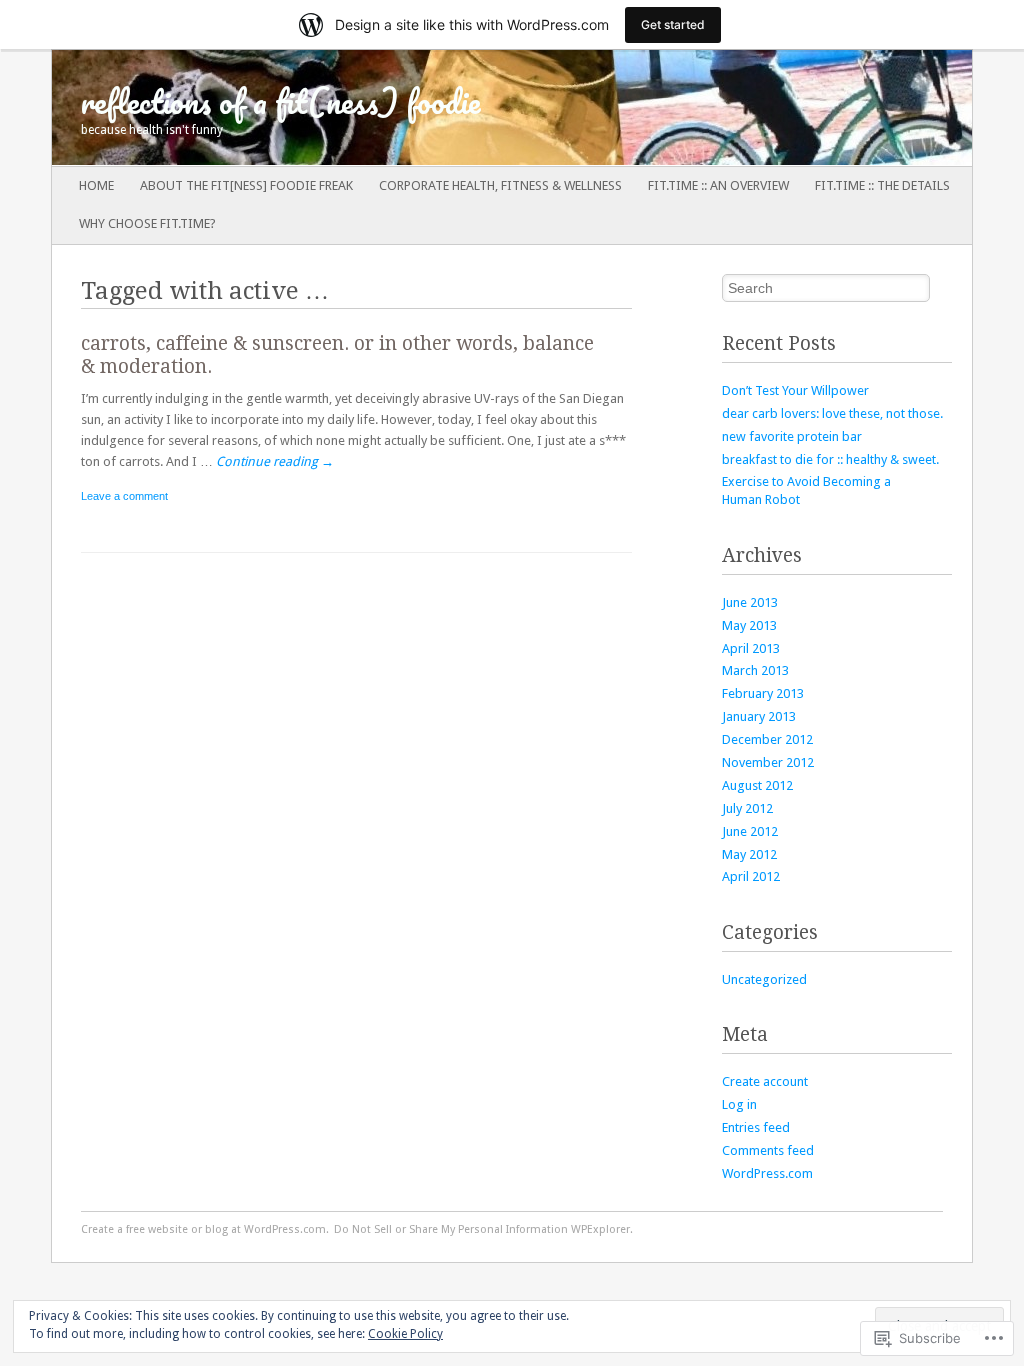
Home (96, 185)
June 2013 (750, 602)
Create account (765, 1081)
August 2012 (757, 785)
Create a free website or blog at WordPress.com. (205, 1229)
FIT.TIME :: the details (882, 185)
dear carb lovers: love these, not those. (832, 413)
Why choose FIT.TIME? (147, 223)
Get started (673, 24)
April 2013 (751, 648)
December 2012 (767, 739)
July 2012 (747, 808)
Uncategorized (764, 979)
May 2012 (749, 854)
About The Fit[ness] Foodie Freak (246, 185)
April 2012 (751, 876)
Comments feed (768, 1150)
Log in (739, 1104)
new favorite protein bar (792, 436)
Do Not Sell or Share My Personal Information (451, 1229)
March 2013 (755, 670)
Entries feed (756, 1127)
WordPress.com (767, 1173)
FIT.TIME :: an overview (718, 185)
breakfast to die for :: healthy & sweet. (830, 459)
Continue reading (275, 461)
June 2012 (750, 831)
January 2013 (759, 716)
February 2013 (763, 693)
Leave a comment (124, 496)
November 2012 (768, 762)
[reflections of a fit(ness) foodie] (420, 108)
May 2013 (749, 625)
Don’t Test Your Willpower (795, 390)
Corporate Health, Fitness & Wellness (500, 185)
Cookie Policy (405, 1334)
